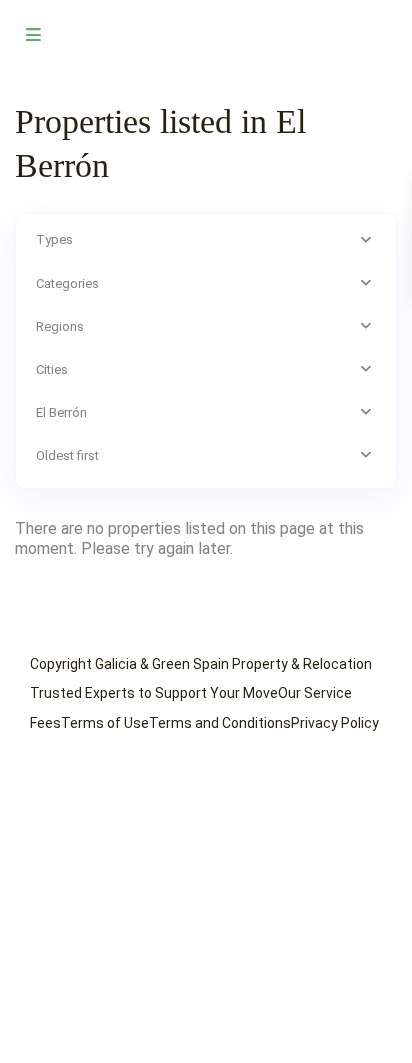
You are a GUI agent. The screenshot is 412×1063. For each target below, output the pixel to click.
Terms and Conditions (220, 723)
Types (54, 239)
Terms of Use (105, 723)
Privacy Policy (335, 723)
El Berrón (61, 412)
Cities (52, 369)
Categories (67, 283)
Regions (60, 326)
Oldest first (67, 455)
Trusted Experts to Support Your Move (154, 693)
